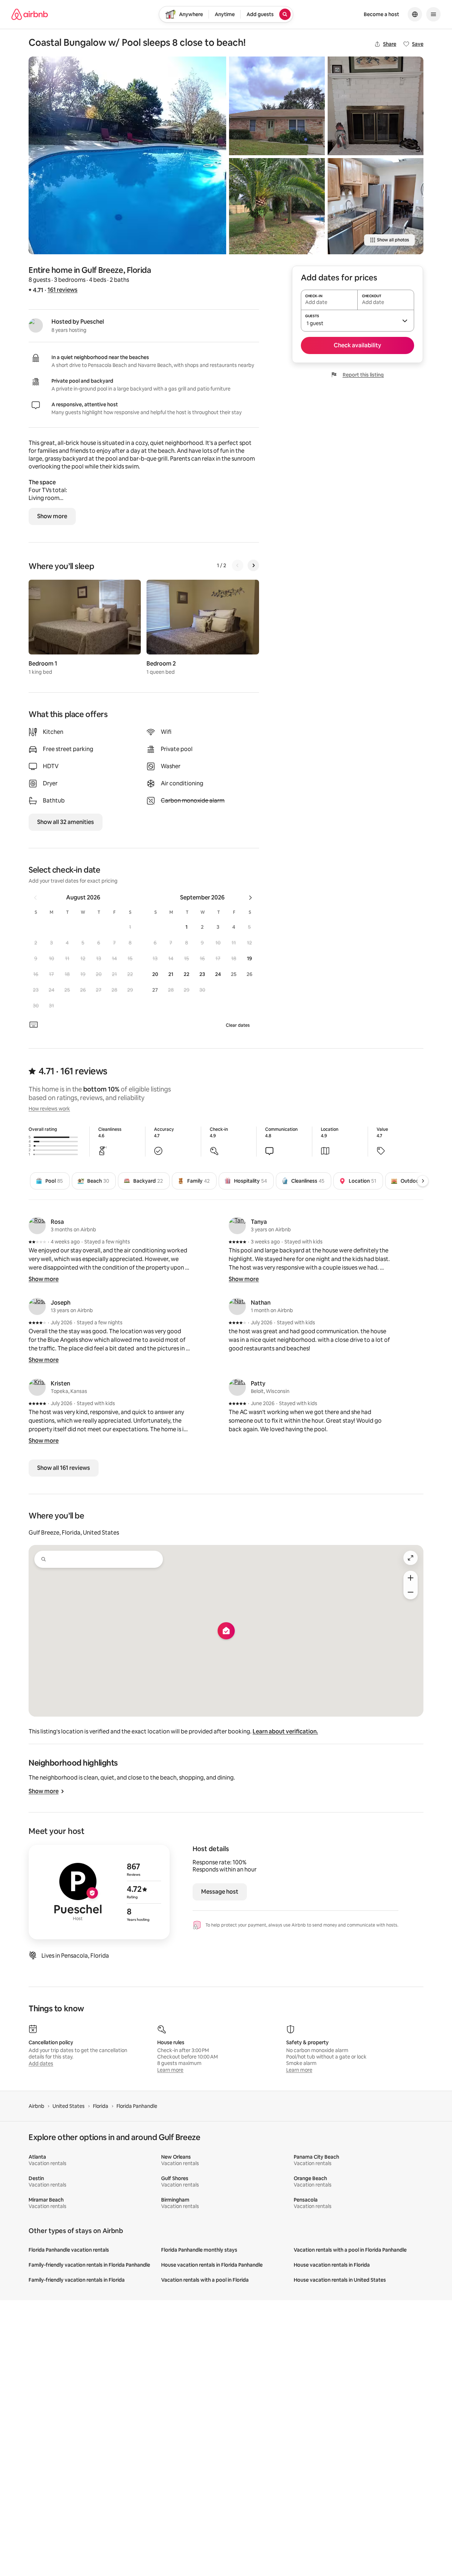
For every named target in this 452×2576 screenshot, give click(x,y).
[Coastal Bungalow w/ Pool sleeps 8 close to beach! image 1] (127, 155)
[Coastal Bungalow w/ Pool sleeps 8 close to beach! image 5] (376, 206)
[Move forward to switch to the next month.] (250, 898)
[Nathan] (237, 1306)
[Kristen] (37, 1387)
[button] (130, 927)
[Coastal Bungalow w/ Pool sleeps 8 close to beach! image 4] (376, 106)
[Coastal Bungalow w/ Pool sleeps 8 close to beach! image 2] (277, 106)
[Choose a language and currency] (415, 14)
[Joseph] (37, 1306)
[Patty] (237, 1387)
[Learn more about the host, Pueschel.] (36, 325)
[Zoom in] (411, 1578)
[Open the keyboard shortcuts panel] (34, 1025)
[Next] (253, 565)
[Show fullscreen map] (411, 1558)
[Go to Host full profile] (99, 1892)
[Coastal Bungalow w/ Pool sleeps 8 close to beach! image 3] (277, 206)
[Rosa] (37, 1226)
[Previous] (238, 565)
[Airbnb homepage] (30, 14)
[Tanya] (237, 1226)
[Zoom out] (411, 1592)
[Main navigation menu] (433, 14)
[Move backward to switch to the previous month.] (35, 898)
